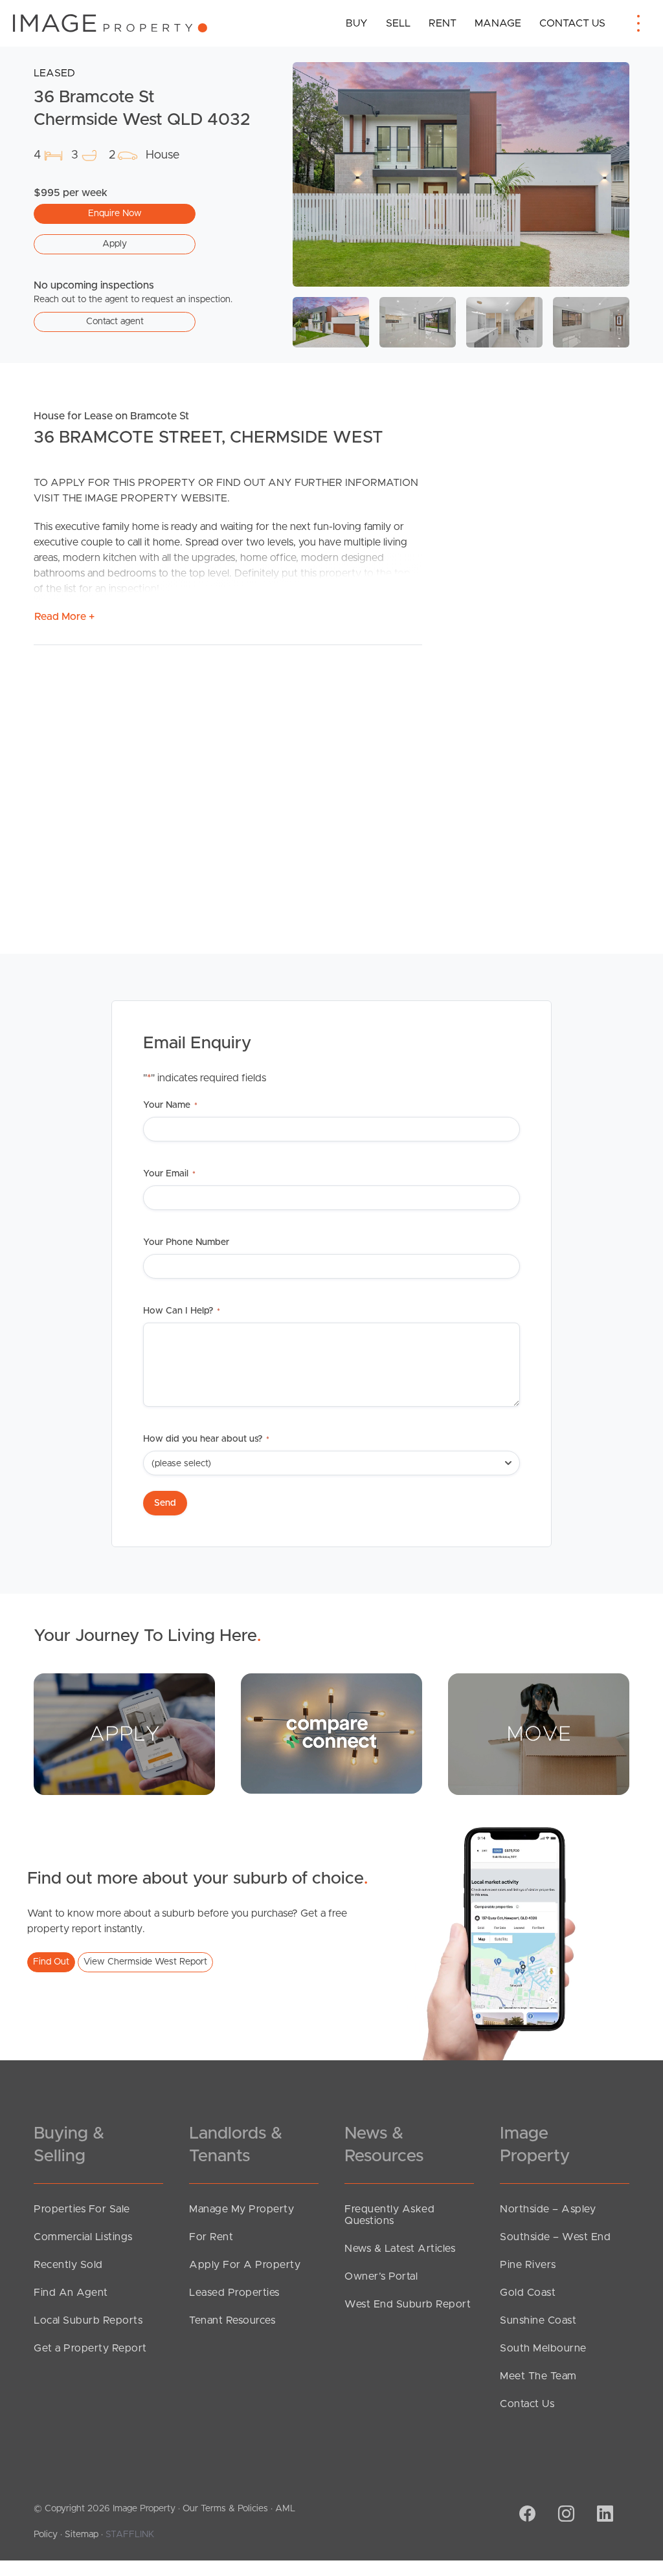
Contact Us (572, 23)
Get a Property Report (90, 2348)
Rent (443, 23)
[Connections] (331, 1733)
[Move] (539, 1734)
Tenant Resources (232, 2320)
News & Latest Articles (400, 2249)
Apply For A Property (245, 2265)
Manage (498, 23)
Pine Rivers (528, 2265)
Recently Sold (68, 2265)
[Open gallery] (461, 174)
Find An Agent (71, 2293)
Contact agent (115, 322)
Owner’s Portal (381, 2276)
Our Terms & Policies (225, 2509)
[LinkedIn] (603, 2515)
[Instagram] (565, 2515)
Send (165, 1503)
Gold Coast (528, 2293)
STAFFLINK (130, 2535)
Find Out (51, 1962)
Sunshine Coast (538, 2320)
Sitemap (82, 2535)
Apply (115, 244)
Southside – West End (555, 2237)
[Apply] (124, 1734)
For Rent (211, 2237)
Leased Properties (234, 2293)
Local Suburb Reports (88, 2320)
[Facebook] (526, 2515)
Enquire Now (115, 214)
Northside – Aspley (548, 2209)
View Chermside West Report (145, 1962)
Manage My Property (242, 2209)
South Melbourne (543, 2348)
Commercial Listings (83, 2237)
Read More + (64, 617)
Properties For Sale (82, 2209)
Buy (357, 23)
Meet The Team (538, 2376)
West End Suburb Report (408, 2304)
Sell (398, 23)
